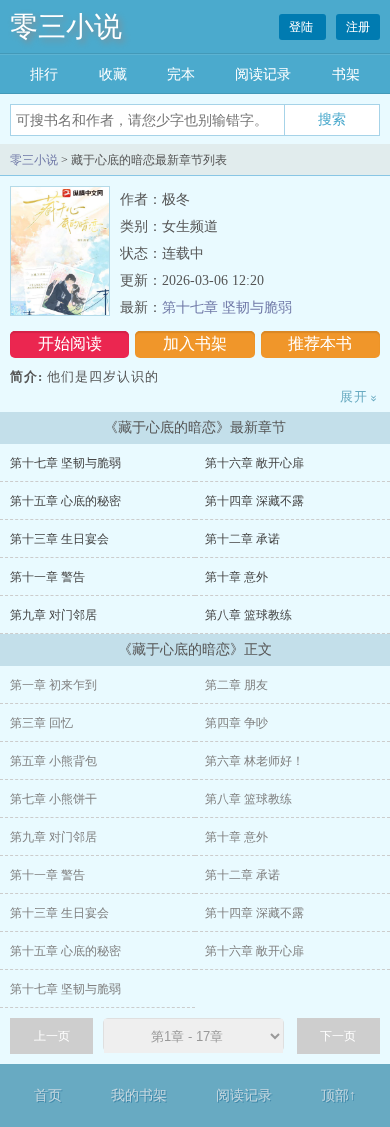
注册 (358, 27)
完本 (181, 74)
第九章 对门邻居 (53, 615)
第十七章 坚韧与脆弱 (227, 307)
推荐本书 (320, 343)
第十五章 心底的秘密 (65, 501)
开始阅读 (70, 343)
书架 (346, 74)
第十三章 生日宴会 (59, 539)
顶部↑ (338, 1095)
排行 (44, 74)
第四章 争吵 (236, 723)
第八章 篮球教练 (248, 615)
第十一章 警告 (47, 577)
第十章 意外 (236, 577)
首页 (48, 1095)
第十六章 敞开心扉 (254, 463)
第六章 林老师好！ (254, 761)
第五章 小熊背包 (53, 761)
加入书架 (195, 343)
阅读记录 (263, 74)
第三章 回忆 (41, 723)
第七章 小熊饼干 (53, 799)
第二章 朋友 (236, 685)
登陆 (302, 27)
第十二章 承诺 (242, 539)
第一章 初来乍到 (53, 685)
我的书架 (139, 1095)
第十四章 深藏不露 (254, 501)
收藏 (113, 74)
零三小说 (66, 26)
